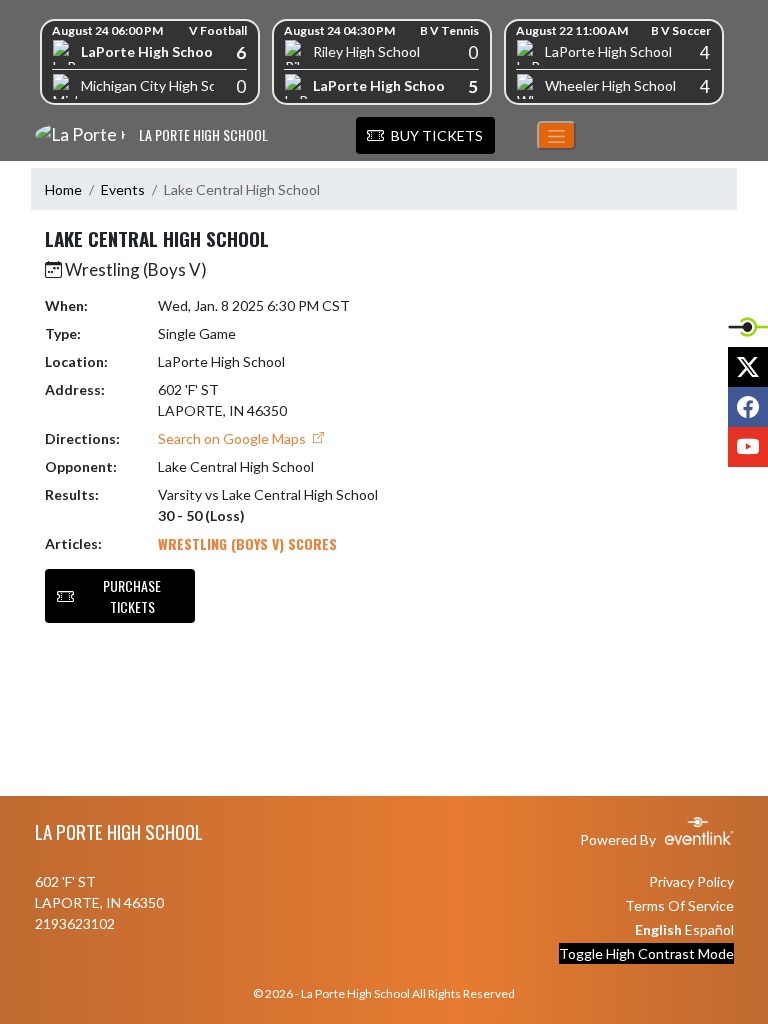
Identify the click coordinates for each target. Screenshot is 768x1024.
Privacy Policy (691, 881)
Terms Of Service (679, 905)
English (658, 929)
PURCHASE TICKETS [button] (132, 596)
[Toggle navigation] (556, 135)
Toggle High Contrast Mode (646, 953)
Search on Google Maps (233, 438)
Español (709, 929)
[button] (425, 136)
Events (123, 189)
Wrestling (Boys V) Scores (247, 543)
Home (63, 189)
